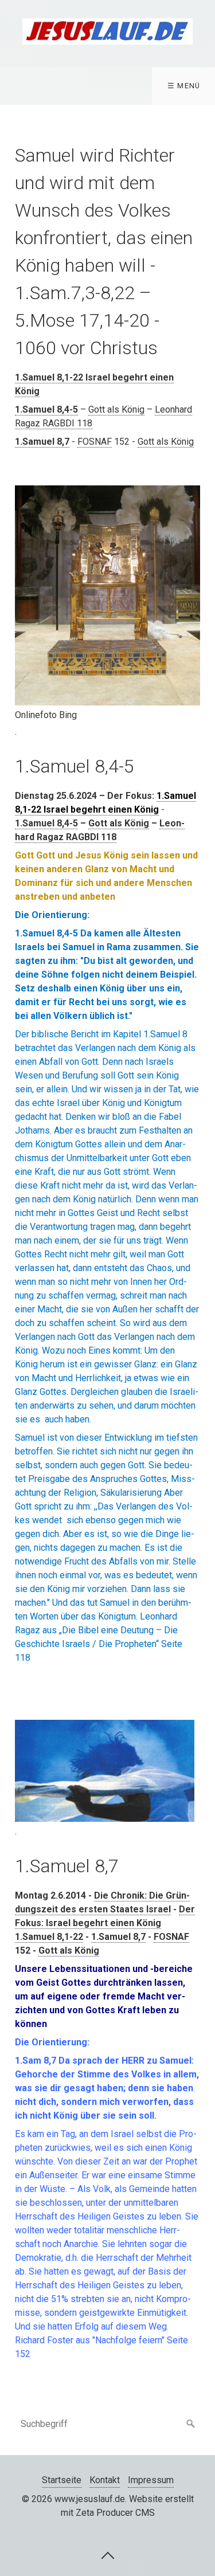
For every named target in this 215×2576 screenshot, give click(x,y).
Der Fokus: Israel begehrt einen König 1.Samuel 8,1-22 (105, 1923)
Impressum (151, 2480)
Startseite (62, 2480)
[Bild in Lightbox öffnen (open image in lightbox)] (107, 595)
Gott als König (116, 409)
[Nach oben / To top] (108, 2555)
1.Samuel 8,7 (118, 1937)
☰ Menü (184, 86)
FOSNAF (95, 442)
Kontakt (105, 2480)
